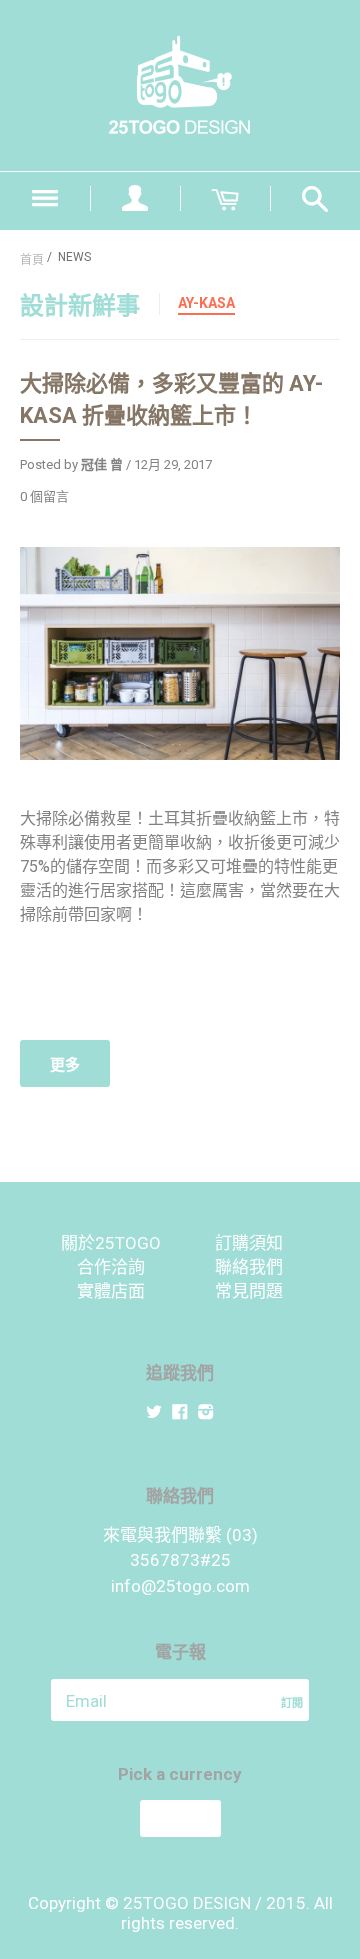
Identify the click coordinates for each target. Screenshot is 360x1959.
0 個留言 (44, 496)
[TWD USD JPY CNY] (180, 1818)
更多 (65, 1065)
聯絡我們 (249, 1267)
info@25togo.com (180, 1586)
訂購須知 (249, 1243)
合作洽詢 (111, 1267)
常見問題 (249, 1291)
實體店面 (111, 1291)
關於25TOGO (111, 1243)
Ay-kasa (206, 303)
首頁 (32, 260)
